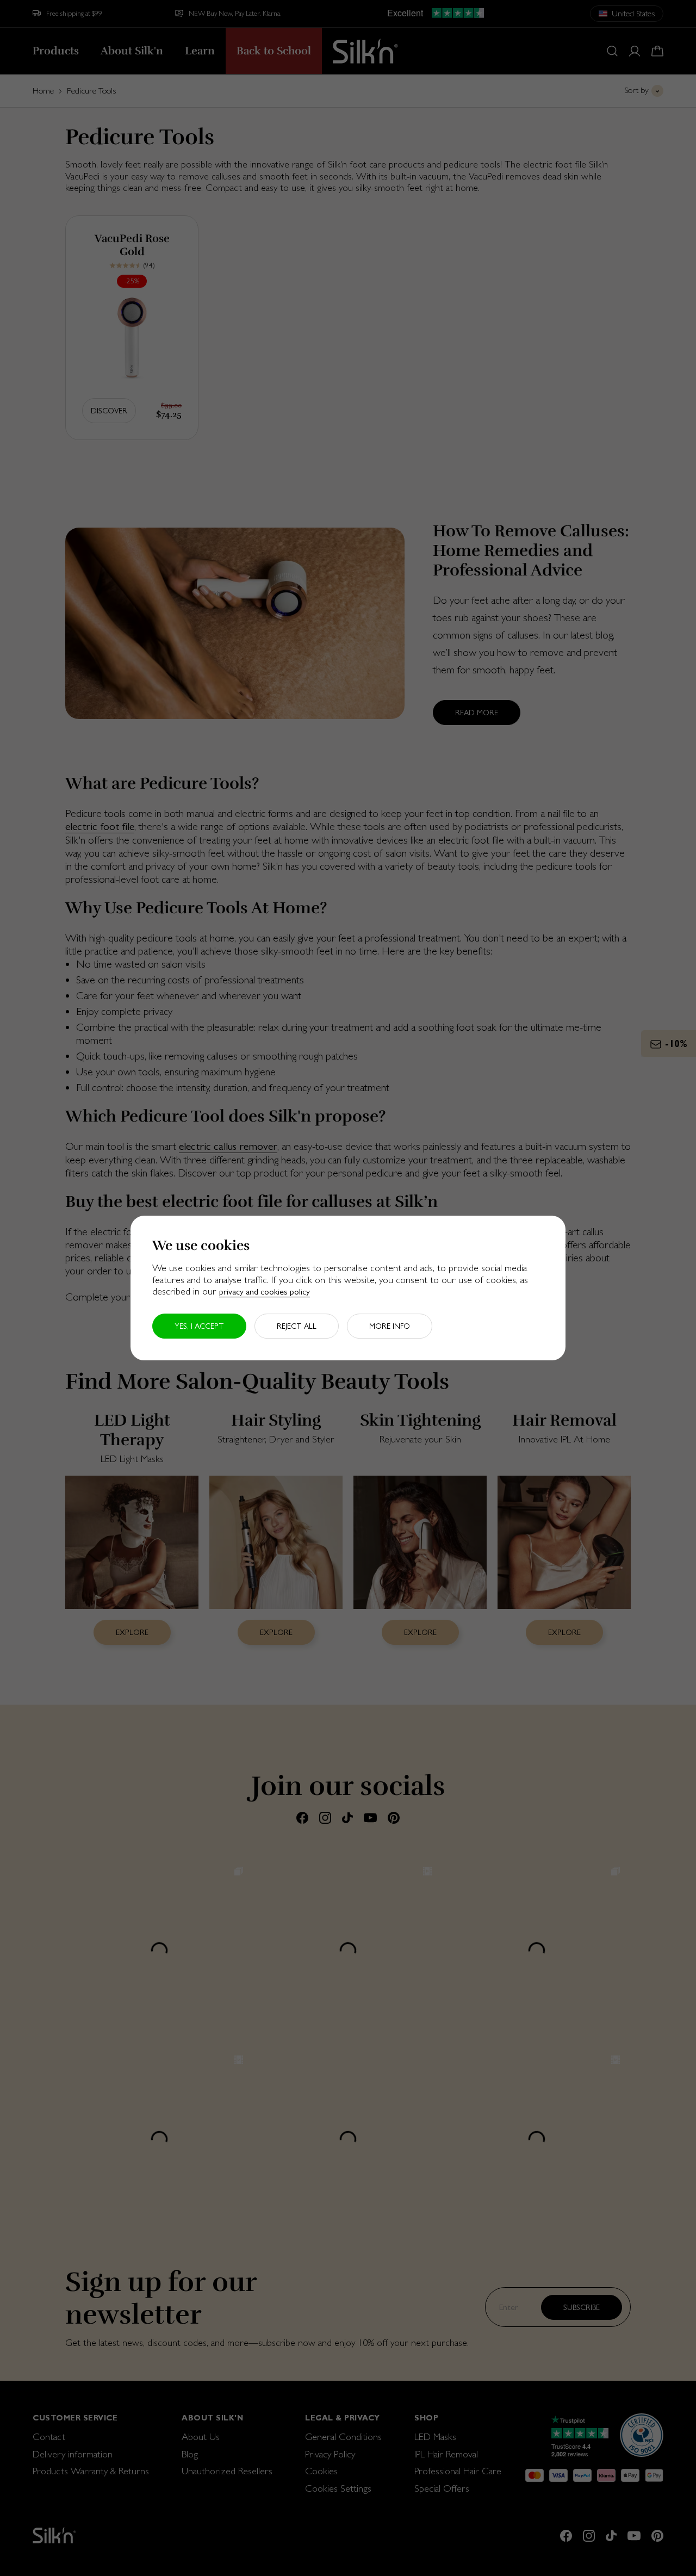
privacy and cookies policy (265, 1292)
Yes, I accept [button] (199, 1326)
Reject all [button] (297, 1326)
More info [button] (390, 1326)
